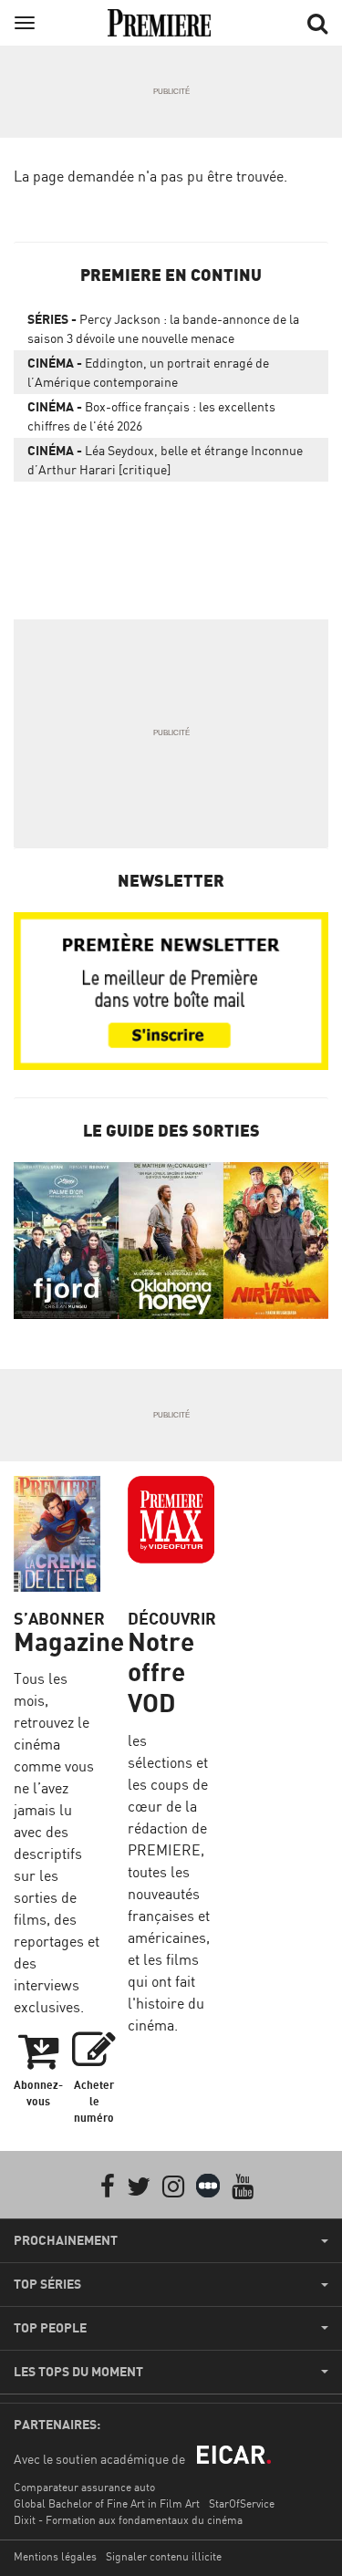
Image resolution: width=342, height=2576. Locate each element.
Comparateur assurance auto (84, 2487)
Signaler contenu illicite (164, 2556)
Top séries (47, 2284)
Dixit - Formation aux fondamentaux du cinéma (128, 2520)
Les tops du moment (78, 2372)
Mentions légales (55, 2556)
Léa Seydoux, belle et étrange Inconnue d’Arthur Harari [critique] (165, 460)
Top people (50, 2328)
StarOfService (242, 2503)
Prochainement (66, 2240)
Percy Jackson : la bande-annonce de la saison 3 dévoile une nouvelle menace (163, 328)
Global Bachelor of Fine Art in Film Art (107, 2503)
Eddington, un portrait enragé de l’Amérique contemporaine (148, 372)
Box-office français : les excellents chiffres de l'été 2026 (151, 416)
